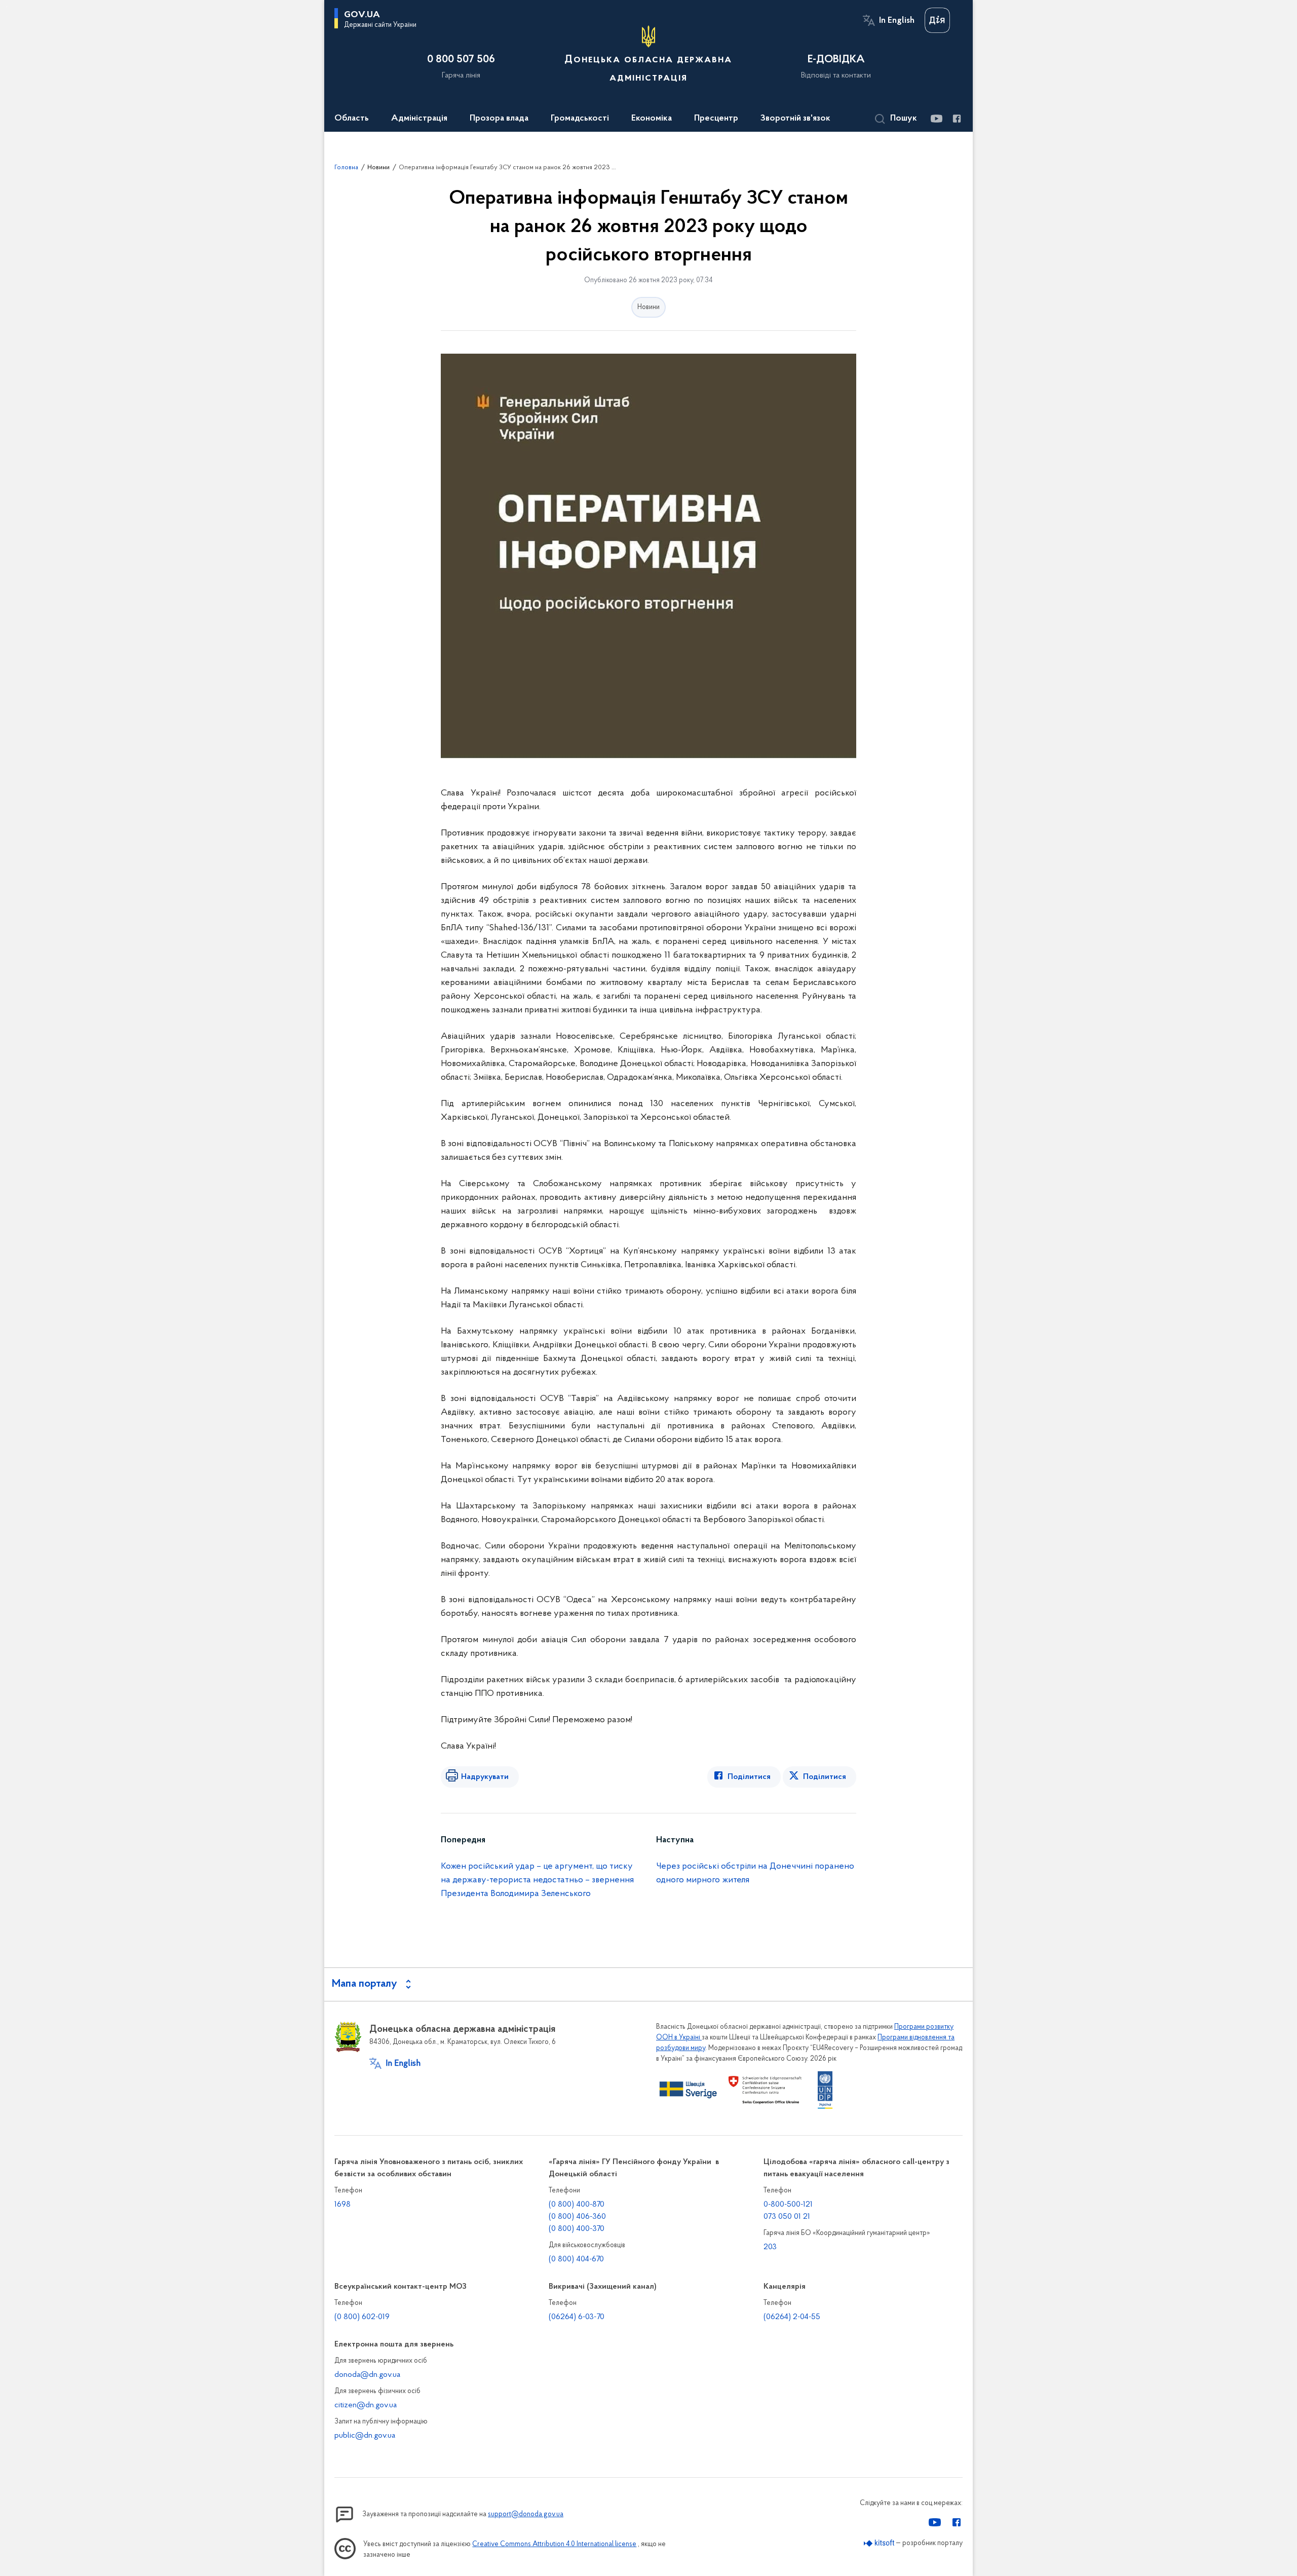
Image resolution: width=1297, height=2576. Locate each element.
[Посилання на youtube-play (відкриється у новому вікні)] (936, 119)
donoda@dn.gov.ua (367, 2375)
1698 (342, 2205)
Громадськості (580, 119)
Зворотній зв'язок (795, 119)
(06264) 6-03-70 (577, 2317)
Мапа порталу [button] (365, 1984)
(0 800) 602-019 (362, 2317)
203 (770, 2247)
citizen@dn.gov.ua (366, 2405)
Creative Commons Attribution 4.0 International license (554, 2544)
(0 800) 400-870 (577, 2205)
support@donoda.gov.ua (526, 2514)
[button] (896, 119)
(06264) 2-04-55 (792, 2317)
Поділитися (749, 1777)
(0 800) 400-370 (577, 2229)
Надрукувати (485, 1777)
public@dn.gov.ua (365, 2436)
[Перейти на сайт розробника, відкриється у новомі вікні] (879, 2543)
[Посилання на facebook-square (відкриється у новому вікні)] (956, 119)
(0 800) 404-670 (576, 2259)
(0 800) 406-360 (577, 2217)
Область (352, 119)
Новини (378, 167)
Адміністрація (419, 119)
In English (897, 21)
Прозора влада (499, 119)
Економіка (652, 119)
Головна (346, 167)
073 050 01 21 (787, 2217)
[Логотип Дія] (937, 20)
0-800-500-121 (788, 2205)
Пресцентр (716, 119)
